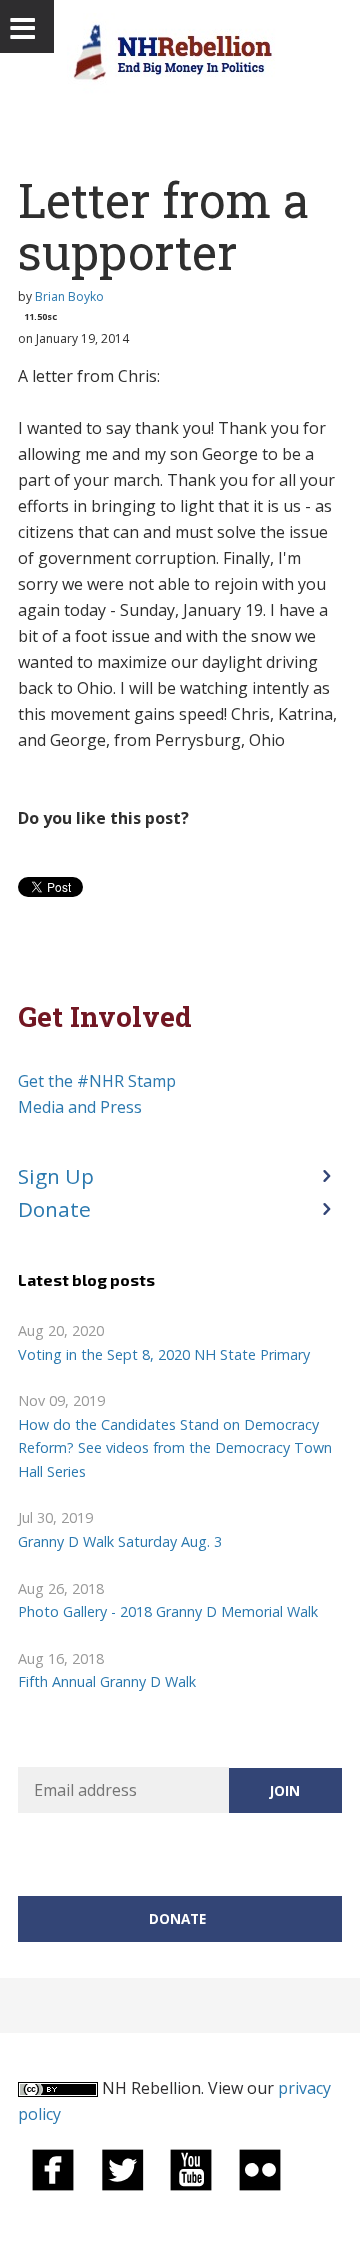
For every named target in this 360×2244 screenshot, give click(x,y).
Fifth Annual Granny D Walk (107, 1681)
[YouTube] (191, 2168)
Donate (54, 1209)
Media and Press (80, 1107)
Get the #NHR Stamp (97, 1081)
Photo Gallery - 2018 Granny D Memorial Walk (168, 1611)
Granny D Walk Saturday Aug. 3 (120, 1541)
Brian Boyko (69, 296)
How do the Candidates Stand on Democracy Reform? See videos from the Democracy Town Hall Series (175, 1448)
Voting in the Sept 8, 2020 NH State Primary (164, 1354)
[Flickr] (260, 2168)
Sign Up (56, 1176)
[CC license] (58, 2088)
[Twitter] (122, 2168)
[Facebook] (53, 2168)
